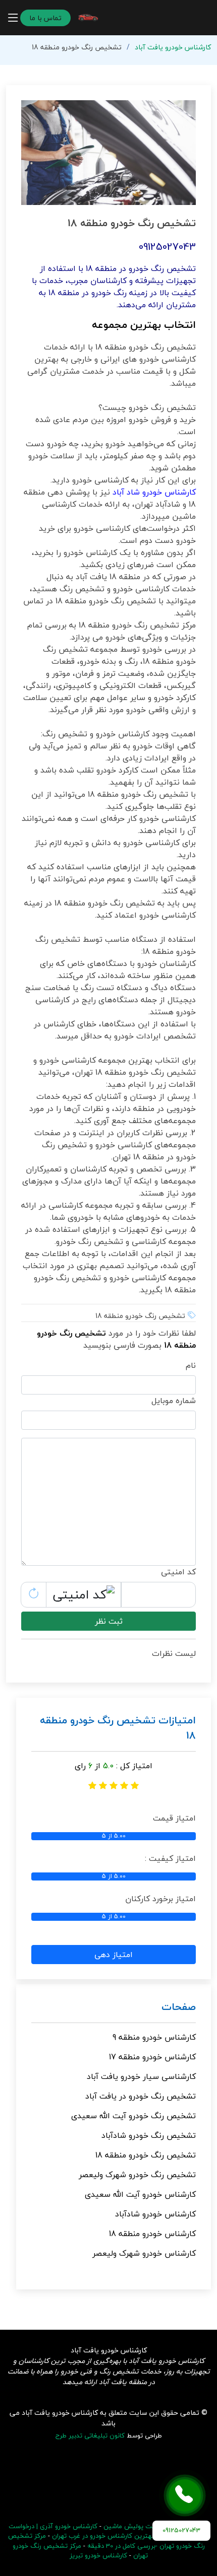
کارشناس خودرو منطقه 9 (154, 2037)
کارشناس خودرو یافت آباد (173, 47)
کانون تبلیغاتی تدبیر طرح (90, 2435)
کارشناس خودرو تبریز (98, 2555)
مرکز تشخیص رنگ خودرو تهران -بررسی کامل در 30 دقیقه (106, 2541)
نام (191, 1365)
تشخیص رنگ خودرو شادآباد (149, 2135)
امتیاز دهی (114, 1955)
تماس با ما (45, 18)
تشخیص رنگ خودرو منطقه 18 (146, 2155)
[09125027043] (185, 2495)
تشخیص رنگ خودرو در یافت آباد (141, 2096)
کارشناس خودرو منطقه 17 (152, 2057)
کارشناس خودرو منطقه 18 (152, 2234)
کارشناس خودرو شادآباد (155, 2214)
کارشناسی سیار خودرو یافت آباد (141, 2076)
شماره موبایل (174, 1401)
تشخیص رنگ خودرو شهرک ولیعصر (137, 2175)
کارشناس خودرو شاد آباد (154, 492)
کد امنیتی (178, 1572)
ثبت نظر (109, 1621)
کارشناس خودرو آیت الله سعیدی (140, 2194)
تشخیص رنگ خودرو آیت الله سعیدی (133, 2116)
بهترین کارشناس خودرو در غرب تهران (103, 2536)
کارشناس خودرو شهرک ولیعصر (144, 2253)
